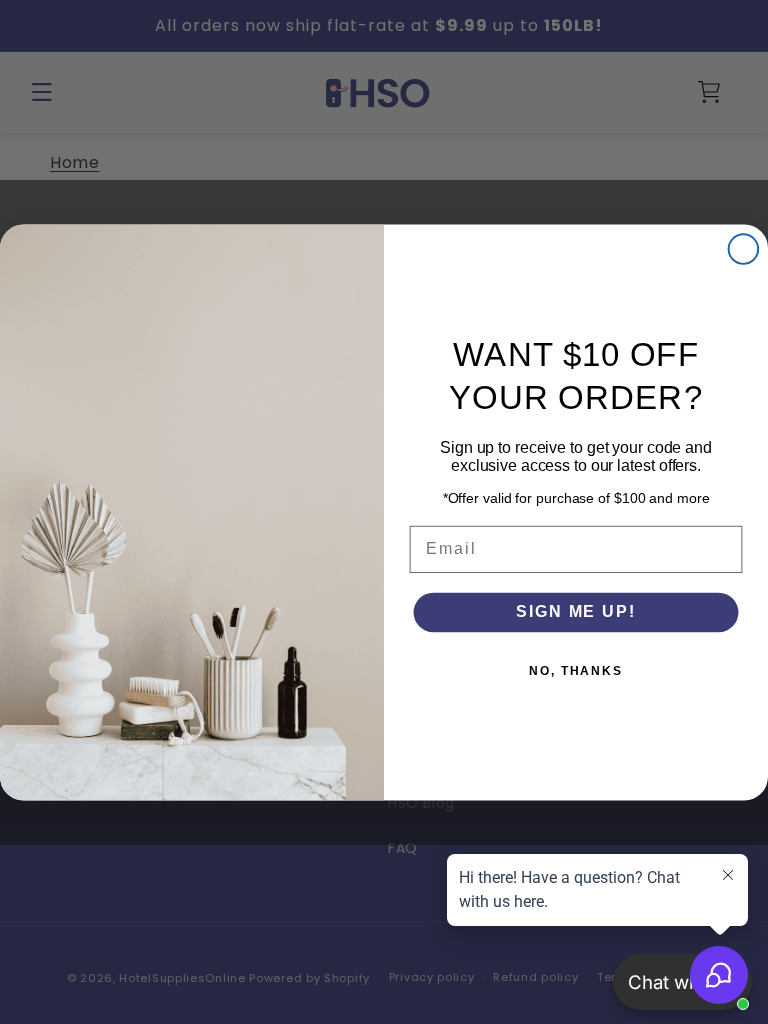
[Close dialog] (744, 249)
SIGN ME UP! (575, 611)
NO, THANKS (576, 671)
